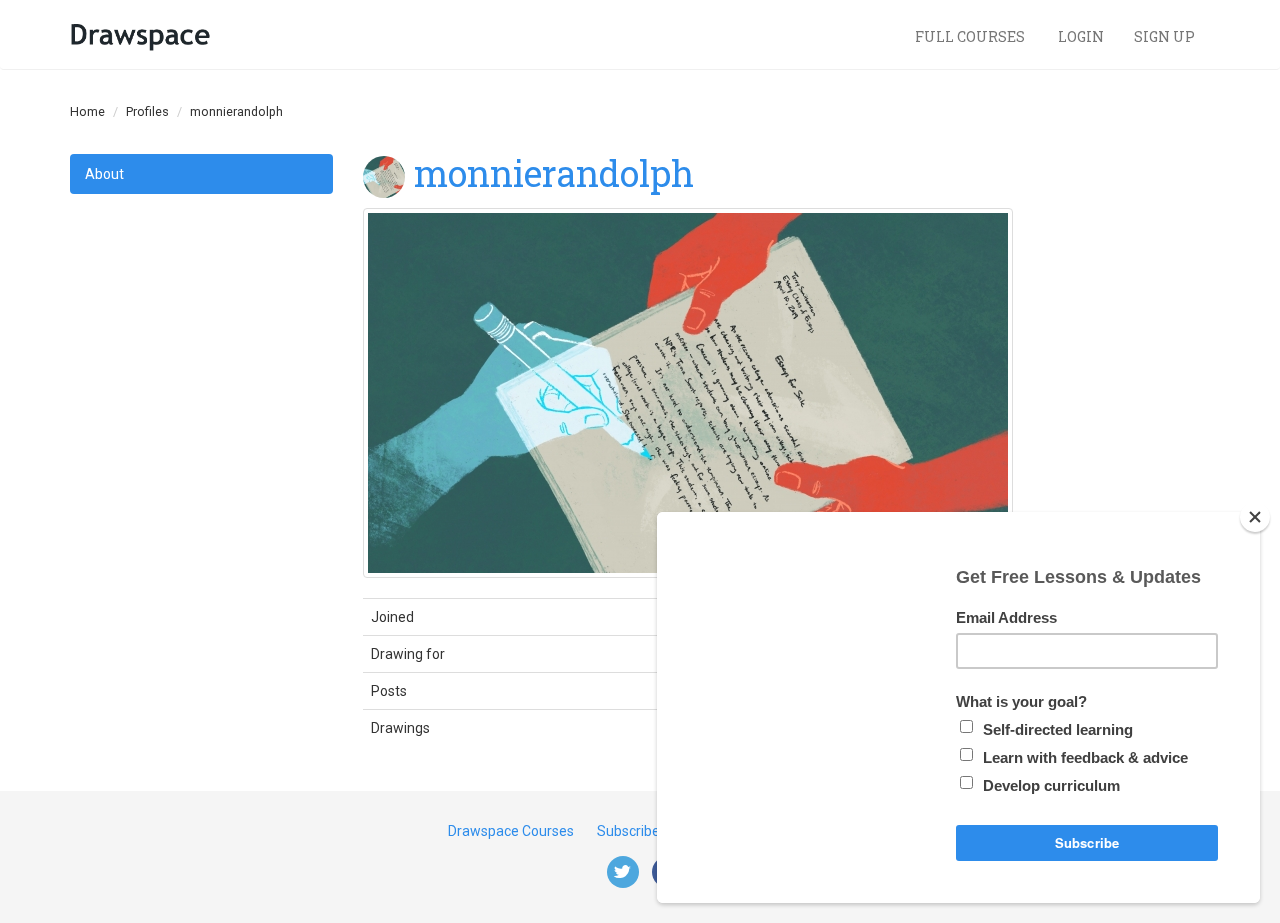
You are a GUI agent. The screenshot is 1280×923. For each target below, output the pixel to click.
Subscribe (628, 831)
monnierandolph (554, 173)
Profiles (147, 111)
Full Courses (971, 36)
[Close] (1255, 517)
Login (1081, 36)
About (104, 174)
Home (87, 111)
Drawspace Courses (511, 831)
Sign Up (1164, 36)
